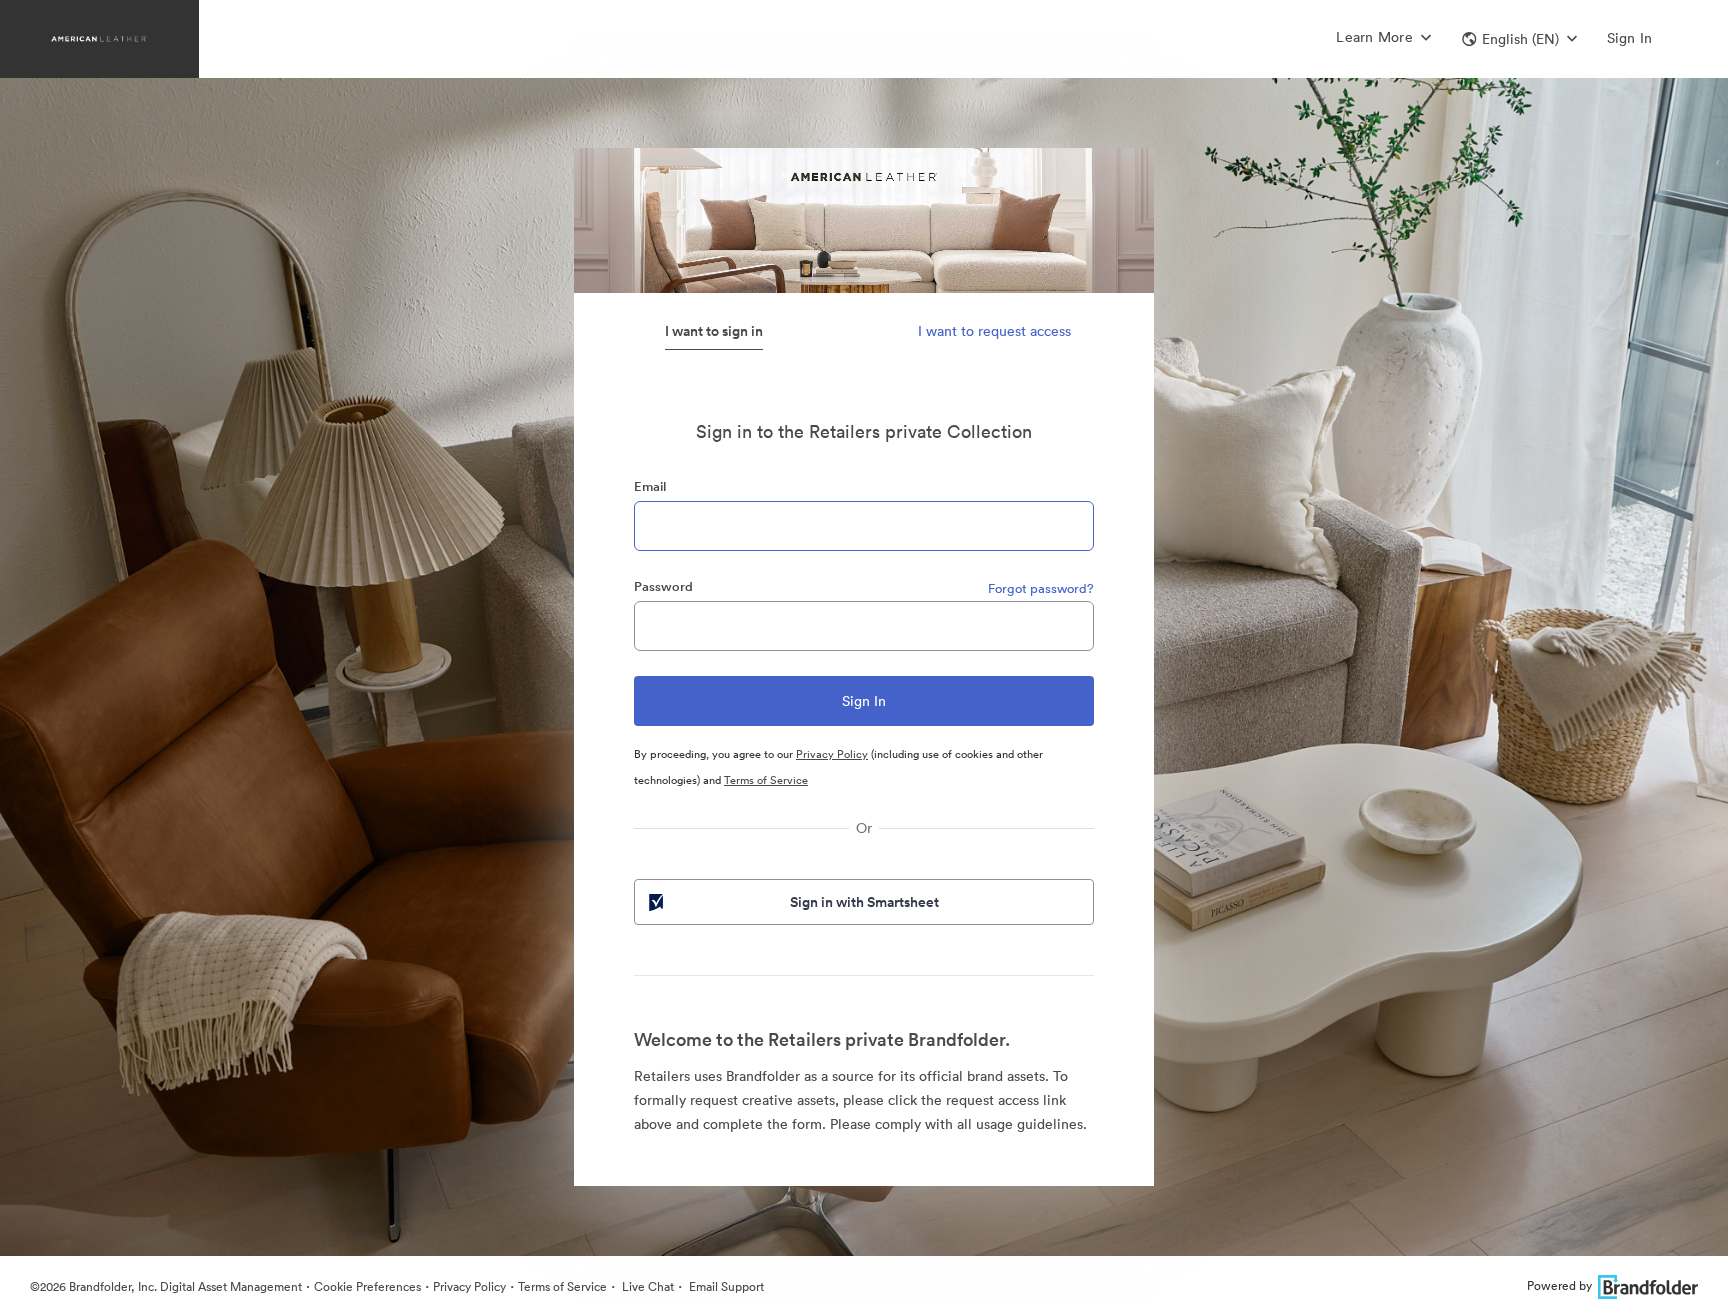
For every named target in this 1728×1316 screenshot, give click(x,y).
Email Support (725, 1286)
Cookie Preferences (367, 1286)
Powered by (1559, 1285)
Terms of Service (766, 780)
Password (663, 586)
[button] (1519, 39)
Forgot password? (1041, 588)
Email (650, 486)
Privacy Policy (832, 754)
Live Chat (646, 1286)
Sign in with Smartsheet (864, 902)
